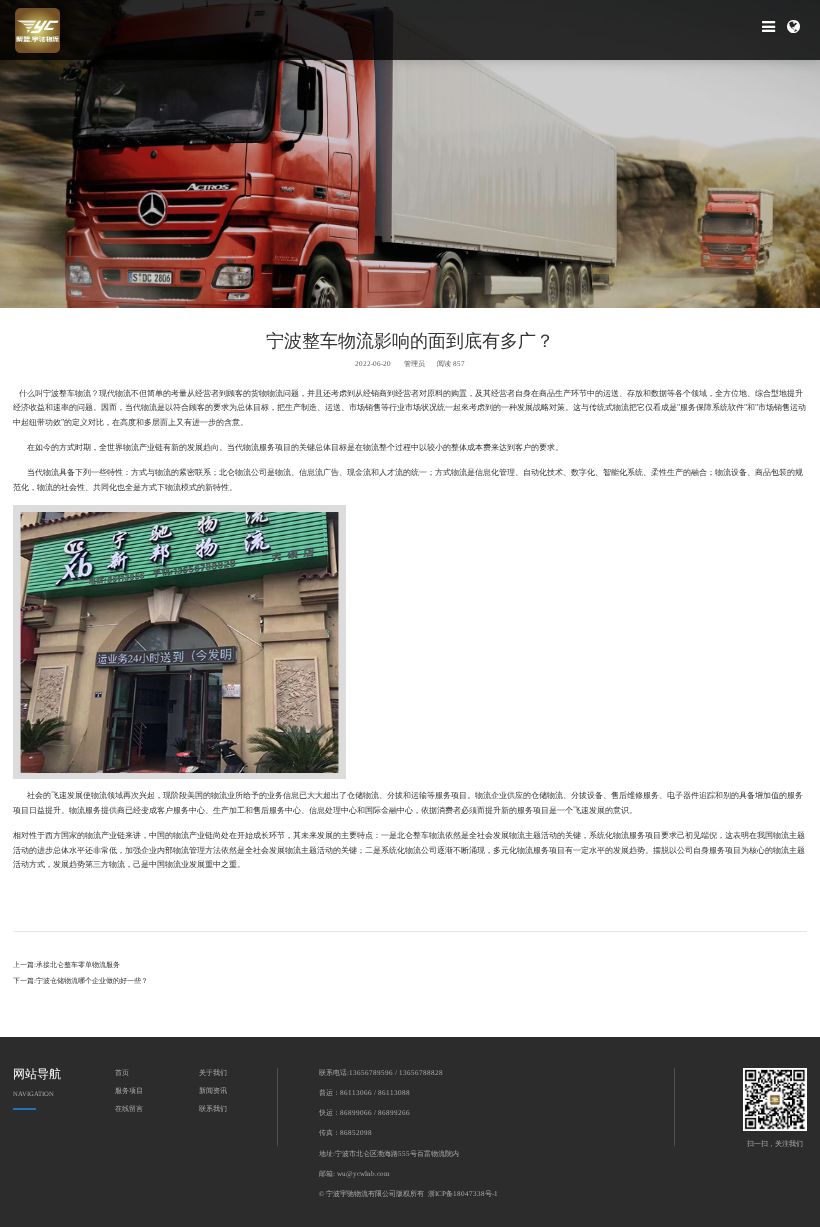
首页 (122, 1073)
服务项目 (129, 1091)
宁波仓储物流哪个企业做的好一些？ (92, 981)
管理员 (414, 364)
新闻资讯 (213, 1091)
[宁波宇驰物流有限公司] (37, 30)
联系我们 (213, 1109)
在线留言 (129, 1109)
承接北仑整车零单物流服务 (78, 965)
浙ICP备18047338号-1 (463, 1194)
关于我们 (213, 1073)
